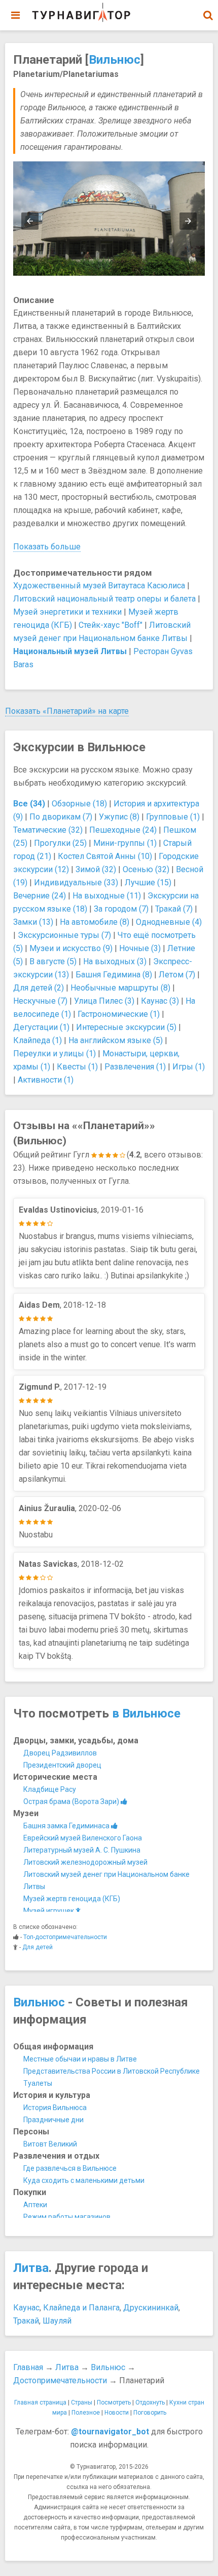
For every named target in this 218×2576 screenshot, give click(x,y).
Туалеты (38, 2083)
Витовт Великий (50, 2144)
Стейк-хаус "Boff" (111, 625)
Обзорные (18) (79, 804)
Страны (82, 2402)
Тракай (26, 2321)
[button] (208, 15)
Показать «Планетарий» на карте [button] (67, 711)
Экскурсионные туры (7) (64, 935)
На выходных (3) (115, 961)
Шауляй (57, 2321)
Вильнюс (115, 60)
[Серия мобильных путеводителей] (81, 13)
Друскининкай (151, 2308)
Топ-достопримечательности (65, 1937)
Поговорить (150, 2413)
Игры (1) (189, 1067)
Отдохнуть (150, 2402)
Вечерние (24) (40, 896)
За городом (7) (121, 909)
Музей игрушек (49, 1911)
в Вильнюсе (146, 1713)
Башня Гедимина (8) (114, 975)
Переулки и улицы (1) (55, 1054)
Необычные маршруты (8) (120, 988)
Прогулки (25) (60, 843)
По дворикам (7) (61, 817)
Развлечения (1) (135, 1067)
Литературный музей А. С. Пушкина (82, 1850)
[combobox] (208, 10)
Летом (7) (177, 975)
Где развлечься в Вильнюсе (70, 2168)
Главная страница (40, 2402)
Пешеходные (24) (123, 830)
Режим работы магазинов (67, 2217)
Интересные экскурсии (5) (126, 1027)
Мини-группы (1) (125, 843)
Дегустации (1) (41, 1027)
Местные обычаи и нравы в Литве (80, 2059)
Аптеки (35, 2205)
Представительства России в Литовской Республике (112, 2071)
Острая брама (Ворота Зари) (72, 1801)
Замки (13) (33, 922)
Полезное (86, 2413)
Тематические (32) (48, 830)
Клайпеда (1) (38, 1040)
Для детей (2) (39, 988)
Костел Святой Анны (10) (105, 856)
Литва (31, 2268)
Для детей (38, 1947)
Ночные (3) (140, 948)
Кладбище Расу (50, 1789)
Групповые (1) (173, 817)
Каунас (26, 2308)
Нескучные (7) (40, 1001)
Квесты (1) (77, 1067)
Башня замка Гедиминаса (67, 1826)
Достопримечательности (60, 2380)
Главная (28, 2367)
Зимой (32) (96, 869)
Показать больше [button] (47, 547)
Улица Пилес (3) (104, 1001)
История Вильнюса (55, 2108)
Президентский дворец (62, 1765)
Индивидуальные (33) (76, 883)
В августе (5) (53, 961)
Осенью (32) (146, 869)
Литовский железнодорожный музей (85, 1862)
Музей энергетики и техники (67, 612)
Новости (117, 2413)
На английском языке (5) (116, 1040)
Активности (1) (46, 1080)
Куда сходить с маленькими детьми (84, 2180)
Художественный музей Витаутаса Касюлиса (99, 586)
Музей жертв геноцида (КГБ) (72, 1899)
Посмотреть (114, 2402)
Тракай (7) (174, 909)
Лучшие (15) (148, 883)
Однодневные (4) (169, 922)
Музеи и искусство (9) (71, 948)
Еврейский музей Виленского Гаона (83, 1838)
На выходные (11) (107, 896)
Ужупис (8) (119, 817)
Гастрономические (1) (119, 1014)
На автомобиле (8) (95, 922)
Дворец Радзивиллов (60, 1753)
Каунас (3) (160, 1001)
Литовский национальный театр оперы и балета (104, 599)
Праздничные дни (53, 2120)
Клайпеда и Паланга (81, 2308)
